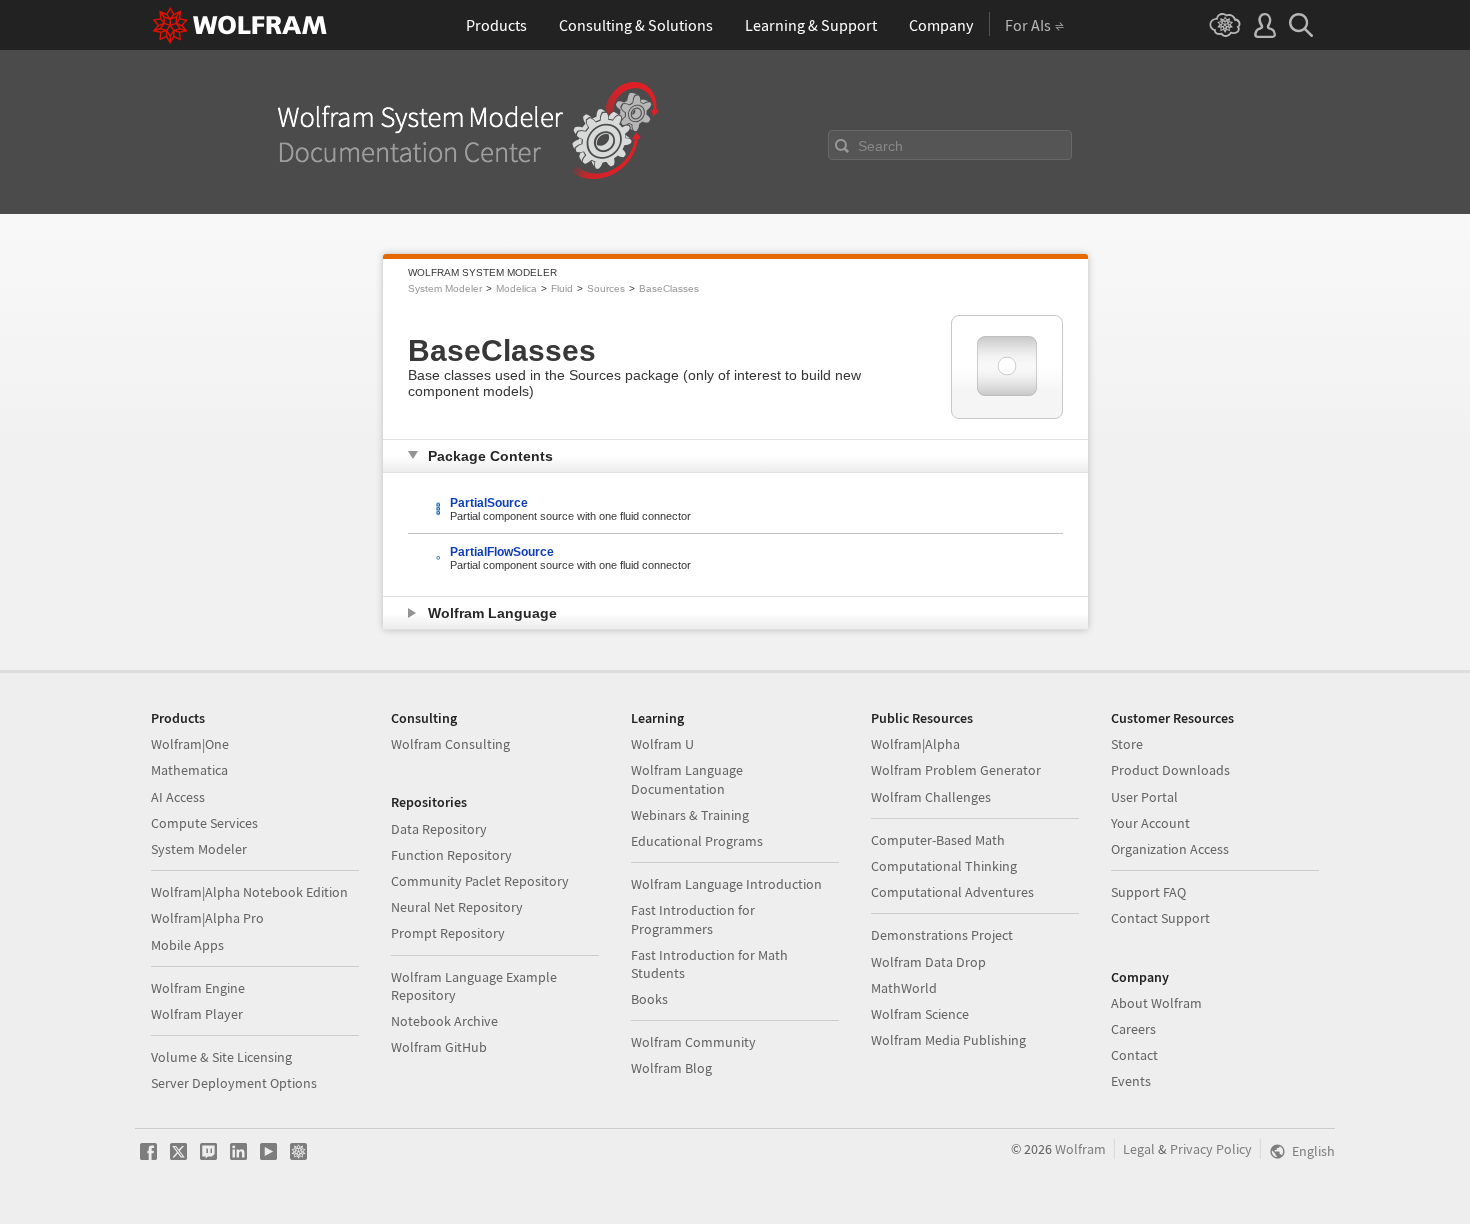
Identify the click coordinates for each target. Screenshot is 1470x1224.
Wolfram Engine (198, 988)
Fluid (562, 288)
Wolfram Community (693, 1042)
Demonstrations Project (942, 935)
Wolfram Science (920, 1014)
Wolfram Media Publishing (948, 1040)
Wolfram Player (197, 1014)
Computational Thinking (944, 866)
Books (649, 999)
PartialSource (489, 503)
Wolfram (1080, 1149)
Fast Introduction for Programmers (693, 919)
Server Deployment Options (234, 1083)
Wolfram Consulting (450, 744)
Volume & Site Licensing (221, 1057)
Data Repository (439, 829)
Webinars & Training (690, 815)
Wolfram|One (190, 744)
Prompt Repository (448, 933)
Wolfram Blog (671, 1068)
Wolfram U (662, 744)
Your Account (1150, 823)
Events (1131, 1081)
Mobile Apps (187, 945)
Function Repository (451, 855)
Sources (606, 288)
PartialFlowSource (502, 552)
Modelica (516, 288)
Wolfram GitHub (439, 1047)
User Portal (1144, 797)
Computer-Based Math (938, 840)
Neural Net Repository (457, 907)
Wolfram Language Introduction (726, 884)
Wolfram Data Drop (928, 962)
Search (880, 146)
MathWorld (904, 988)
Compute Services (204, 823)
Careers (1133, 1029)
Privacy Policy (1211, 1149)
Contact (1134, 1055)
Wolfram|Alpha (915, 744)
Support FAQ (1148, 892)
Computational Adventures (952, 892)
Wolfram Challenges (931, 797)
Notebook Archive (444, 1021)
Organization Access (1170, 849)
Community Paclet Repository (480, 881)
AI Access (178, 797)
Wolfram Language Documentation (687, 779)
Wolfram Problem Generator (956, 770)
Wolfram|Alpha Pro (207, 918)
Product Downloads (1170, 770)
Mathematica (189, 770)
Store (1127, 744)
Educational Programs (697, 841)
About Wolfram (1156, 1003)
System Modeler (445, 288)
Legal (1139, 1149)
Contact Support (1160, 918)
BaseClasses (669, 288)
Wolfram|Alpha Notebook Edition (249, 892)
